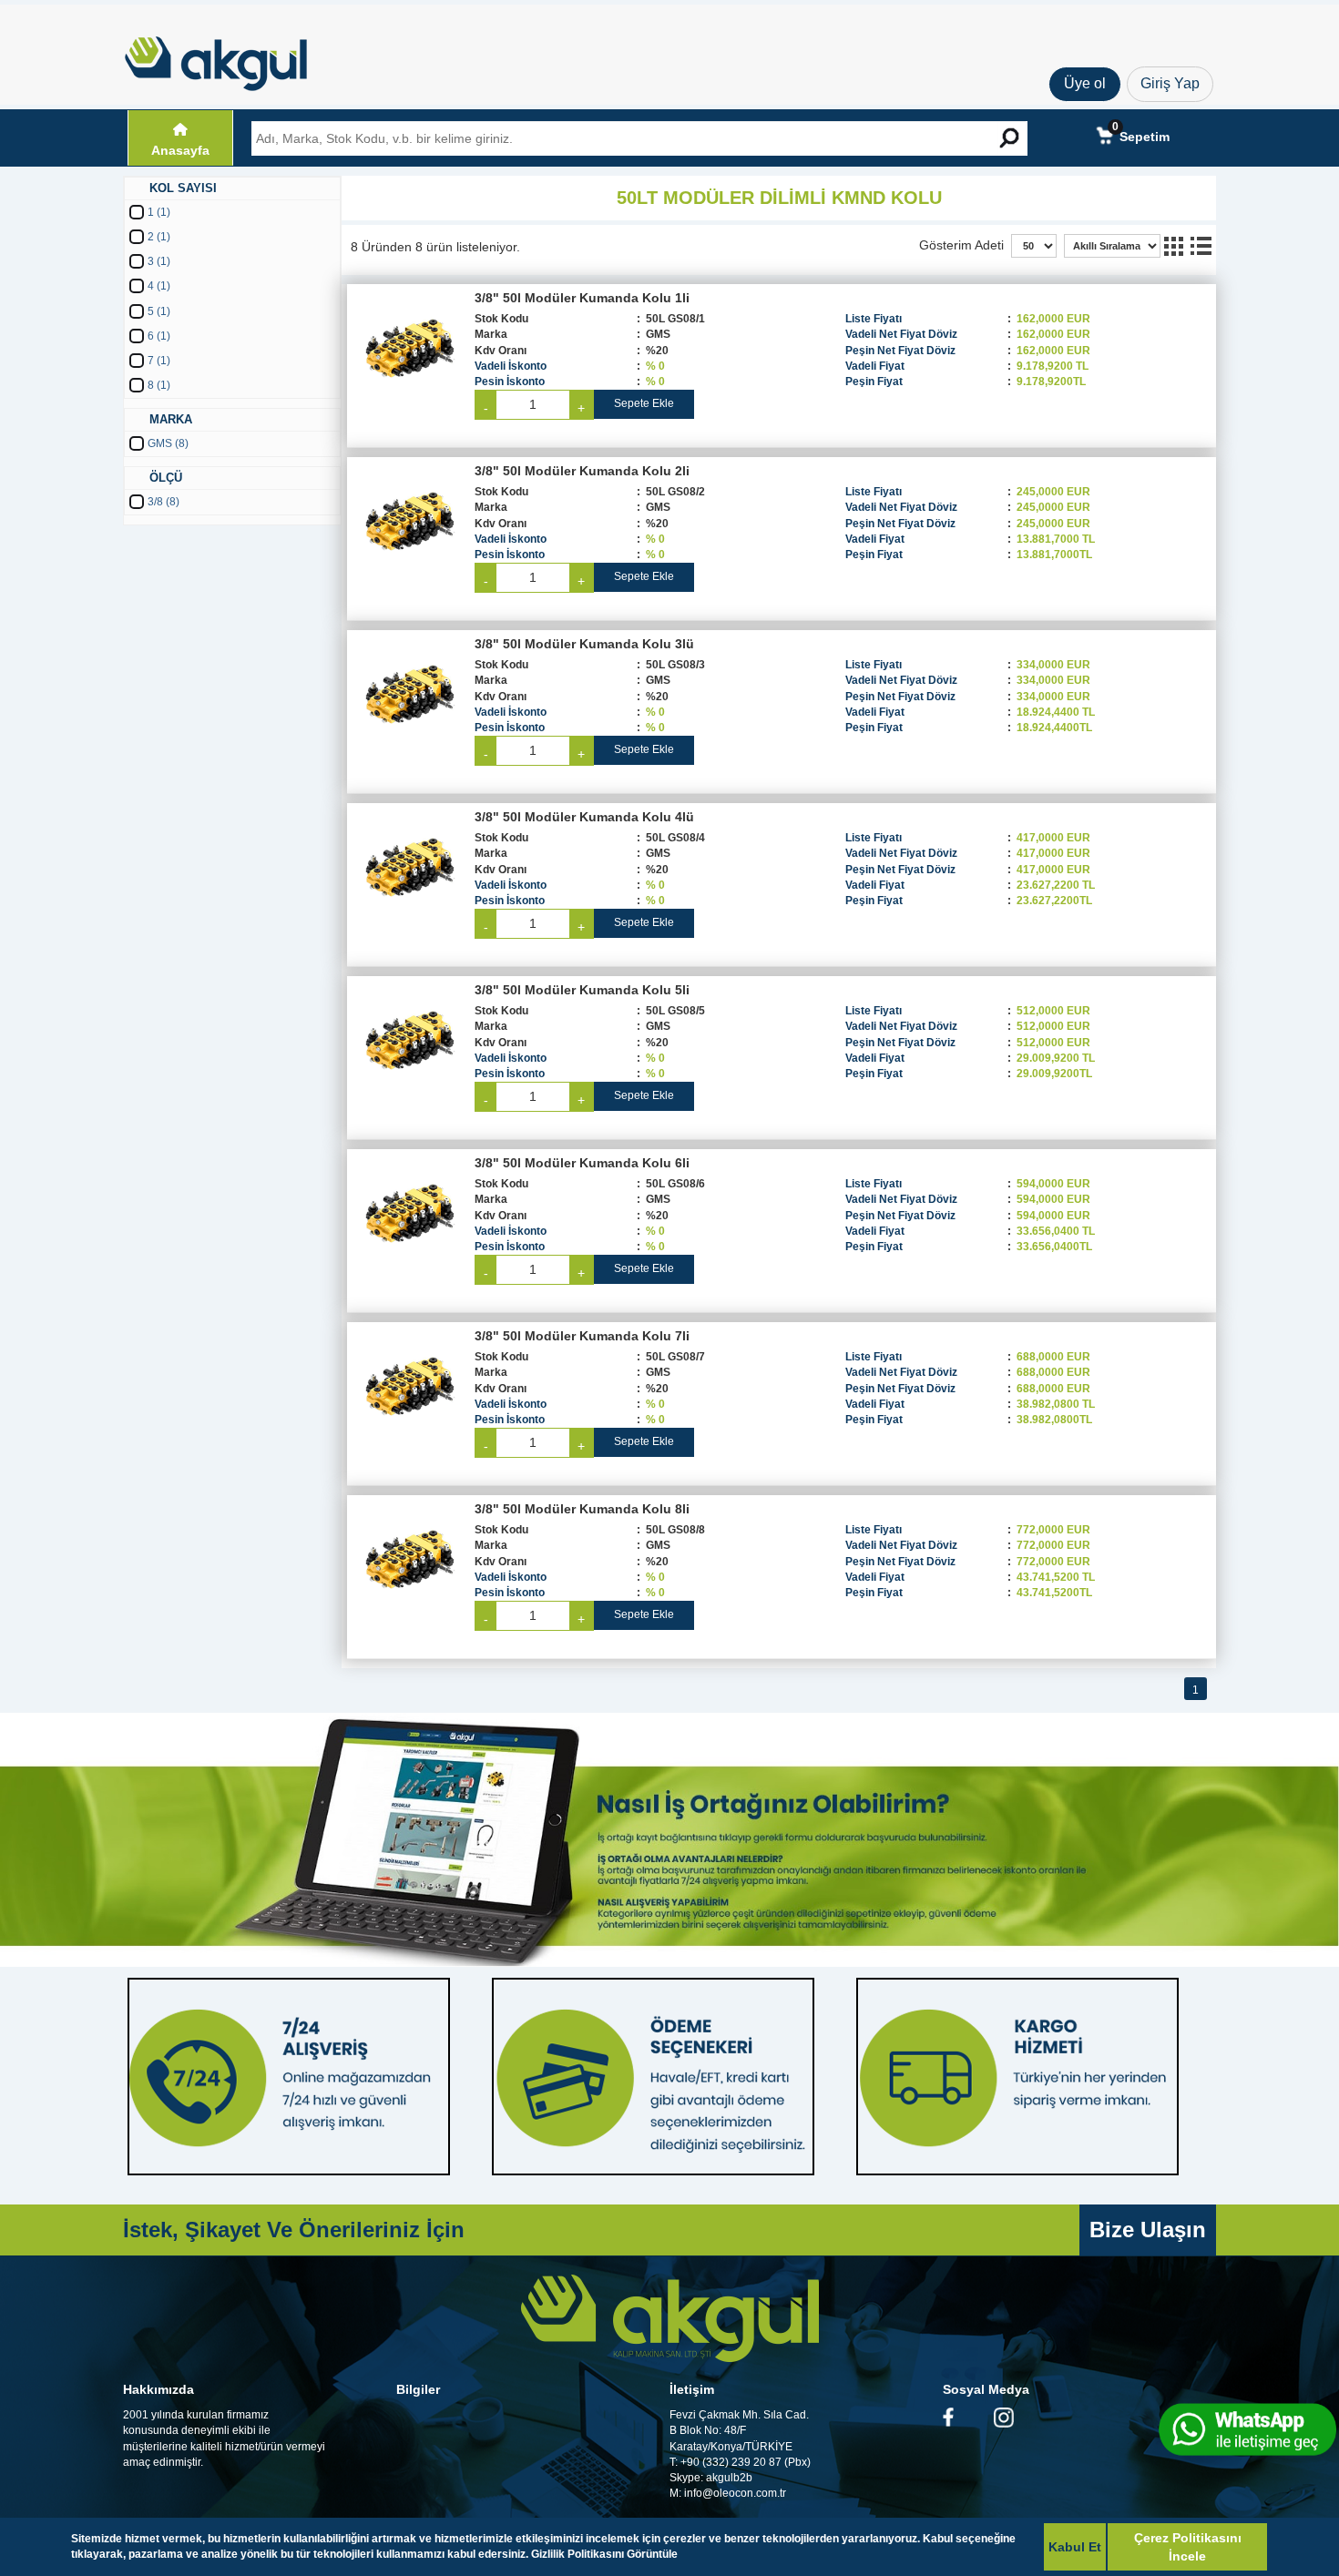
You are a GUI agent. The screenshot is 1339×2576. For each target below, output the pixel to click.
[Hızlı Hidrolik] (228, 59)
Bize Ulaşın (1148, 2230)
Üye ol (1085, 83)
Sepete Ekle (644, 403)
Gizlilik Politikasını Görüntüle (604, 2554)
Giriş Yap (1170, 83)
